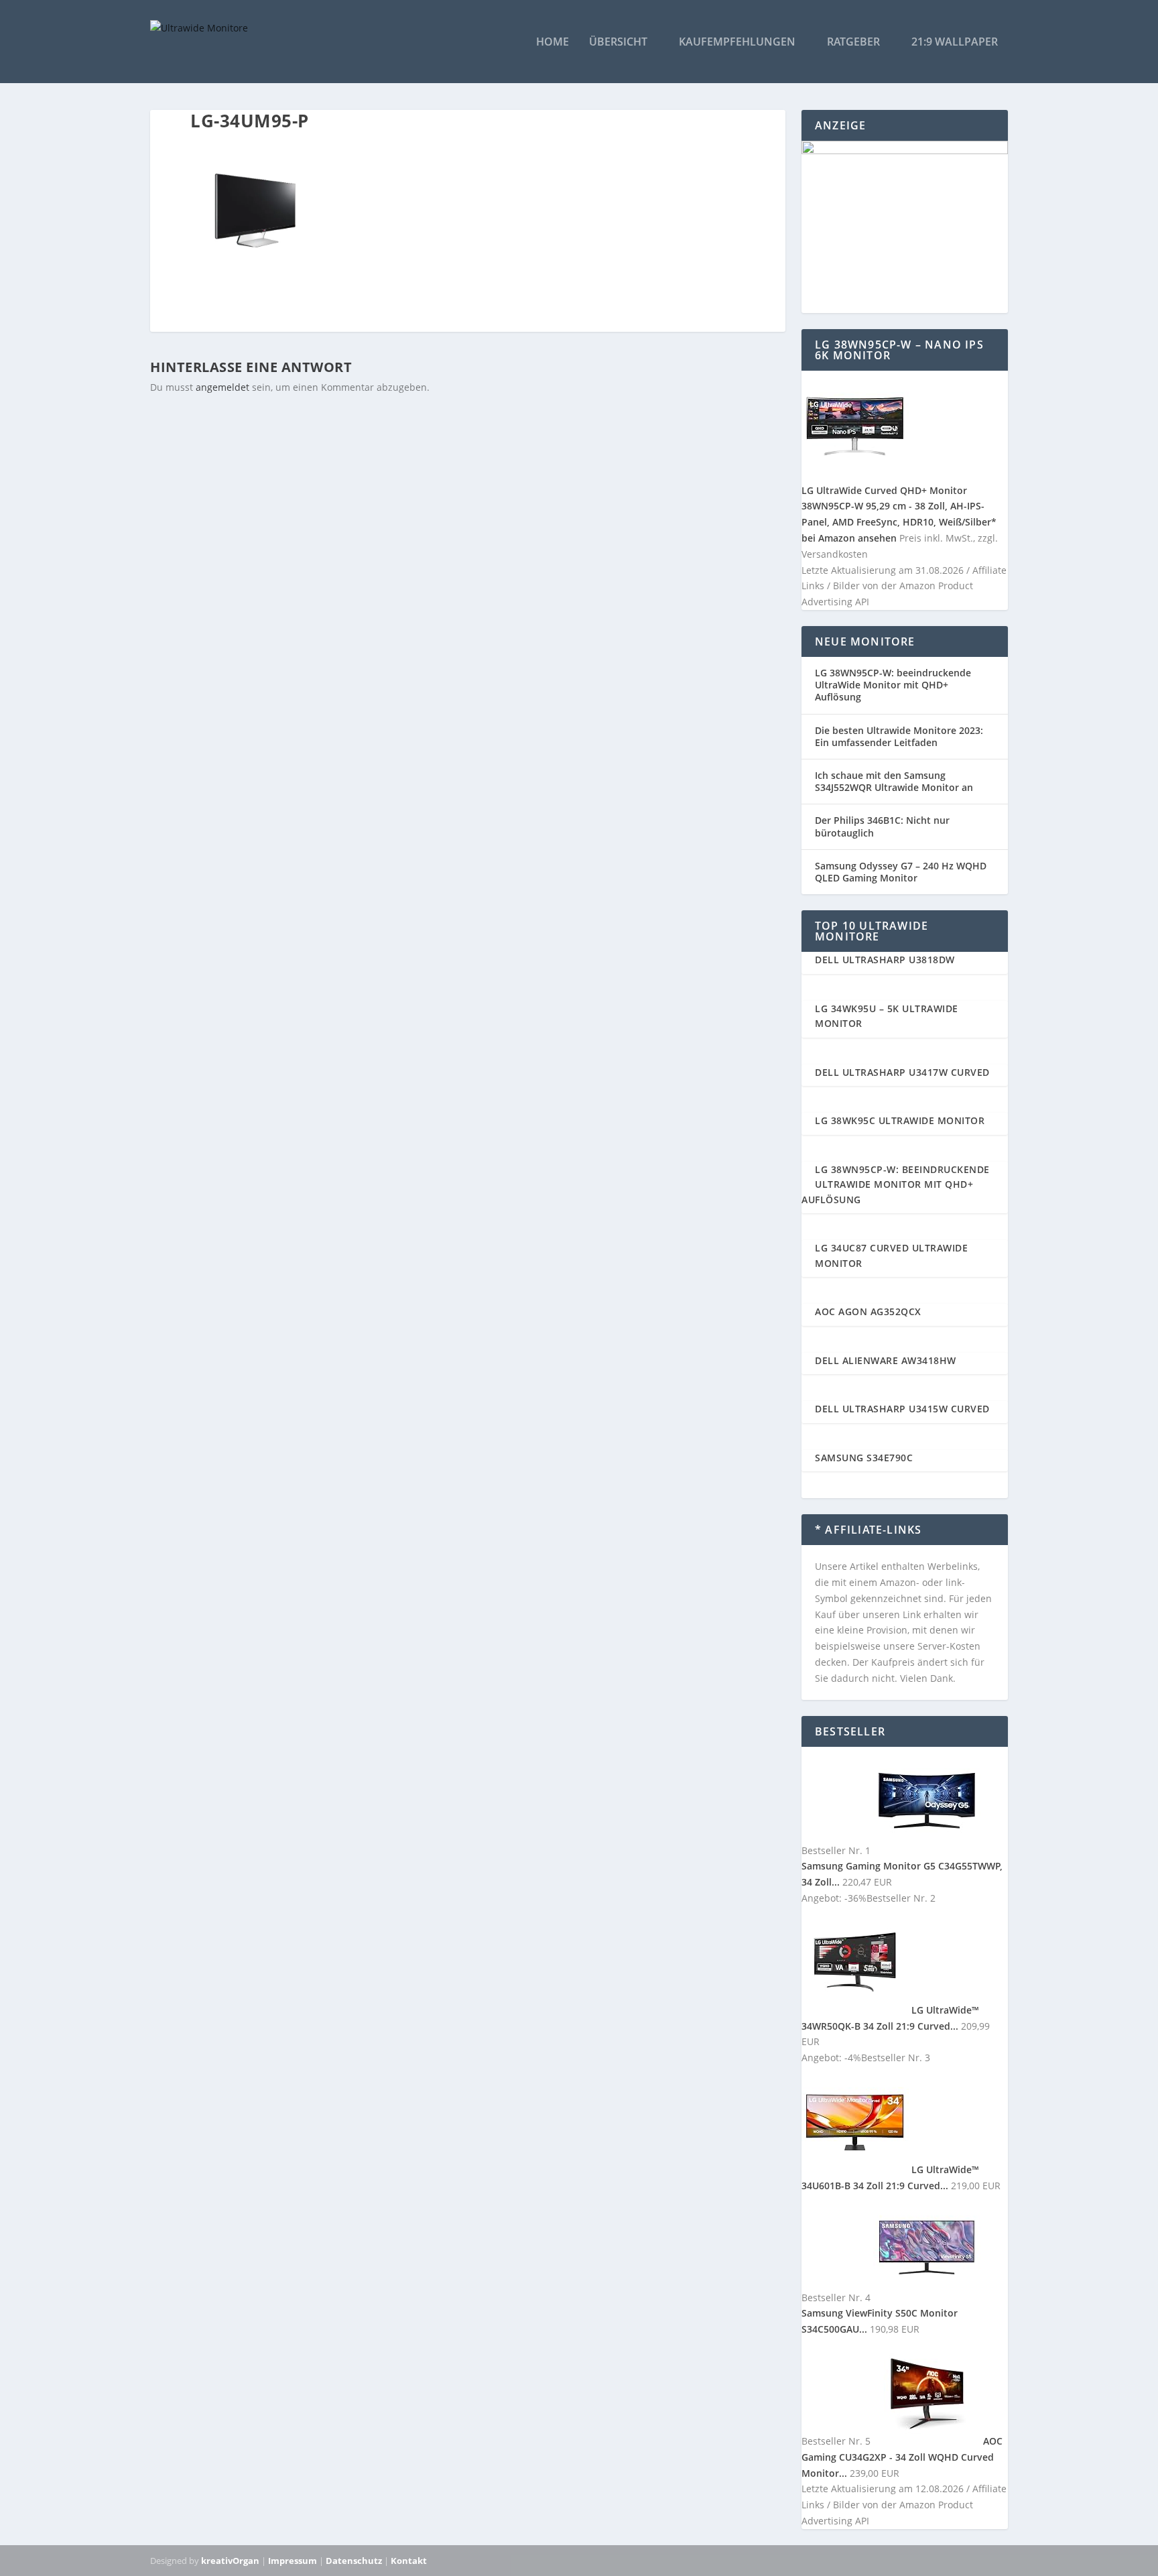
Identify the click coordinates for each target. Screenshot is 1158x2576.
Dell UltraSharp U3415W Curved (902, 1409)
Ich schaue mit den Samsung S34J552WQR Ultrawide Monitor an (894, 781)
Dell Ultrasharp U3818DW (885, 960)
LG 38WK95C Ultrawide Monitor (900, 1120)
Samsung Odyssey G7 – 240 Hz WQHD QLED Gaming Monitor (901, 872)
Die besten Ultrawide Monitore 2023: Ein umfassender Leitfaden (899, 736)
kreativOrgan (230, 2561)
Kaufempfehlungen (737, 43)
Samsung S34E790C (864, 1458)
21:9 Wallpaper (955, 43)
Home (553, 43)
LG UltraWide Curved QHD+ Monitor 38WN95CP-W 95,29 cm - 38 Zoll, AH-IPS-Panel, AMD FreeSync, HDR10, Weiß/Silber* (899, 506)
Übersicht (618, 43)
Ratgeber (853, 43)
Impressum (293, 2561)
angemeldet (222, 387)
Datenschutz (354, 2561)
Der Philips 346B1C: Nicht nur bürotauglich (882, 826)
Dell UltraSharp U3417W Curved (902, 1072)
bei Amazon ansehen (849, 538)
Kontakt (409, 2561)
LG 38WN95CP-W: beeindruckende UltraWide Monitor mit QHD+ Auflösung (893, 685)
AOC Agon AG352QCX (868, 1311)
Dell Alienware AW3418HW (886, 1360)
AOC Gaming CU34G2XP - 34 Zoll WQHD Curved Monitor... (902, 2457)
